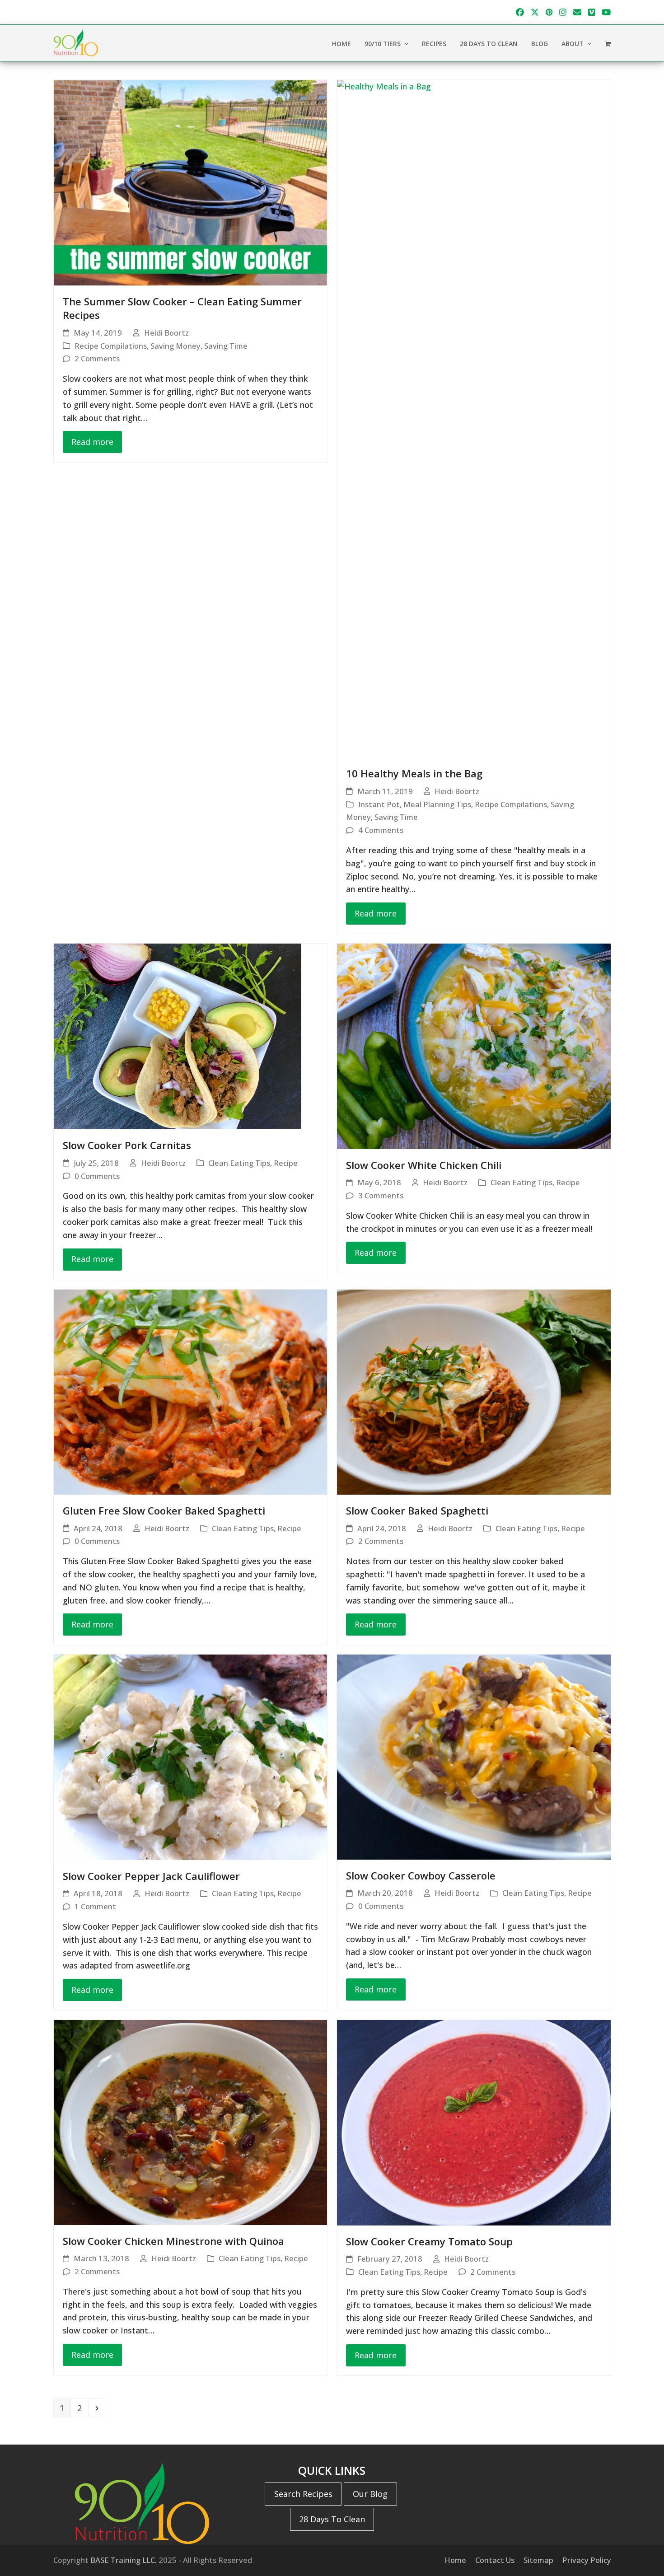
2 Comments (97, 358)
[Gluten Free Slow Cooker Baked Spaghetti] (191, 1391)
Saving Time (226, 346)
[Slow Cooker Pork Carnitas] (178, 1036)
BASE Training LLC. (124, 2560)
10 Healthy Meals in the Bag (414, 773)
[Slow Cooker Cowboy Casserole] (474, 1756)
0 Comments (97, 1176)
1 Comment (95, 1906)
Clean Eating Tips (239, 1163)
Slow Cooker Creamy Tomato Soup (429, 2241)
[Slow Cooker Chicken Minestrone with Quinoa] (191, 2122)
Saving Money (175, 346)
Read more (92, 442)
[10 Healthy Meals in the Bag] (474, 418)
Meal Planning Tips (437, 804)
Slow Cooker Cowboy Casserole (421, 1875)
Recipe (286, 1163)
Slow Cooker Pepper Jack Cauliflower (151, 1876)
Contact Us (495, 2560)
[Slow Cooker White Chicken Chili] (474, 1045)
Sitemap (538, 2560)
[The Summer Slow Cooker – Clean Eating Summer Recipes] (191, 182)
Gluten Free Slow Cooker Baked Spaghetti (164, 1510)
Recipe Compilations (111, 346)
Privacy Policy (587, 2560)
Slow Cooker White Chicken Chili (424, 1165)
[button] (608, 43)
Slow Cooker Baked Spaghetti (417, 1510)
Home (455, 2560)
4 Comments (381, 830)
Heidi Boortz (166, 333)
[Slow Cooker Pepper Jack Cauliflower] (191, 1756)
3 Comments (381, 1195)
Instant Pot (379, 804)
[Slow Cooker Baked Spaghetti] (474, 1391)
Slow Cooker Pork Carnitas (127, 1145)
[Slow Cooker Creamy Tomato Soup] (474, 2122)
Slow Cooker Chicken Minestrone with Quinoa (173, 2241)
